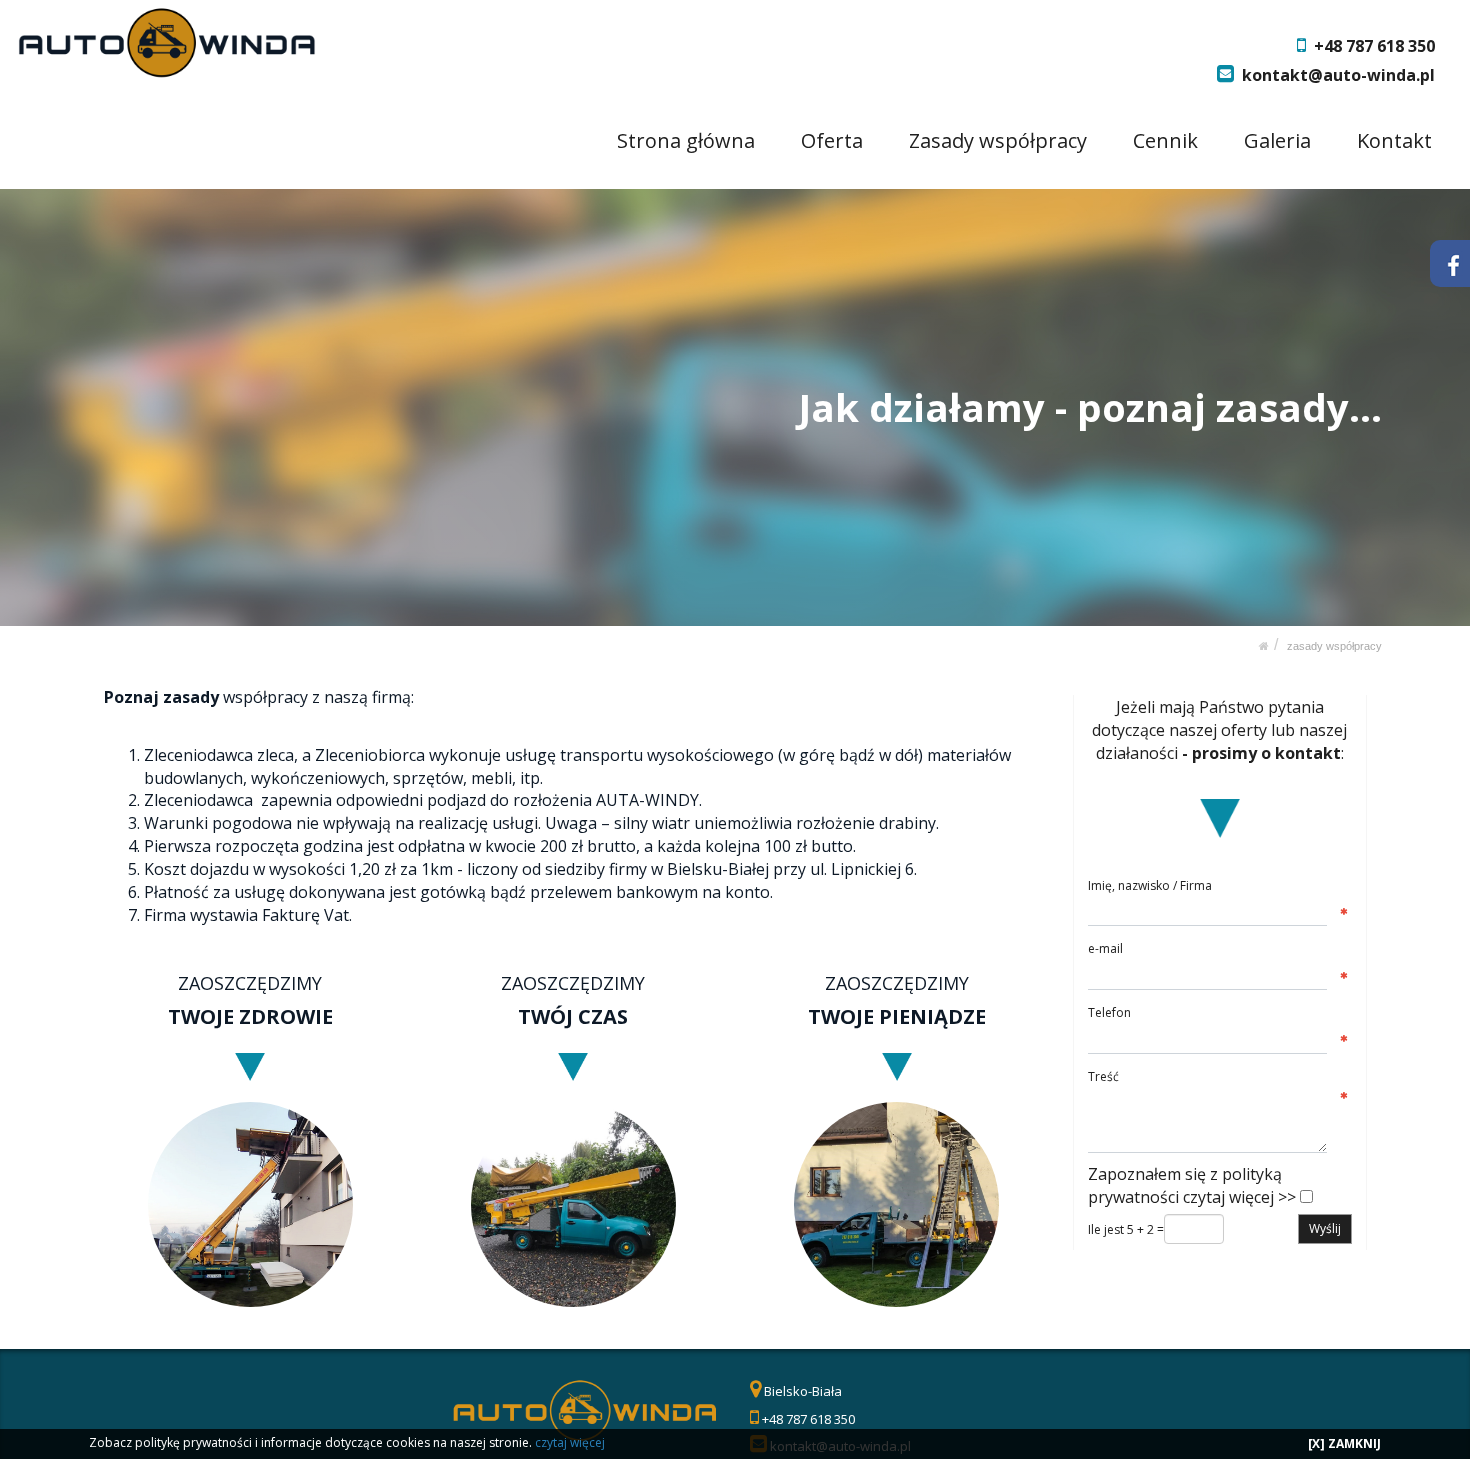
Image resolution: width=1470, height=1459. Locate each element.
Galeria (1277, 140)
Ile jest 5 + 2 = (1126, 1229)
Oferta (832, 140)
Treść (1103, 1076)
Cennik (1165, 140)
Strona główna (686, 140)
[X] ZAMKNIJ (1344, 1443)
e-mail (1105, 948)
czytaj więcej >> (1239, 1197)
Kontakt (1394, 140)
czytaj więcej (570, 1442)
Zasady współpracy (998, 140)
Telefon (1109, 1012)
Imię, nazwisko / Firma (1150, 885)
